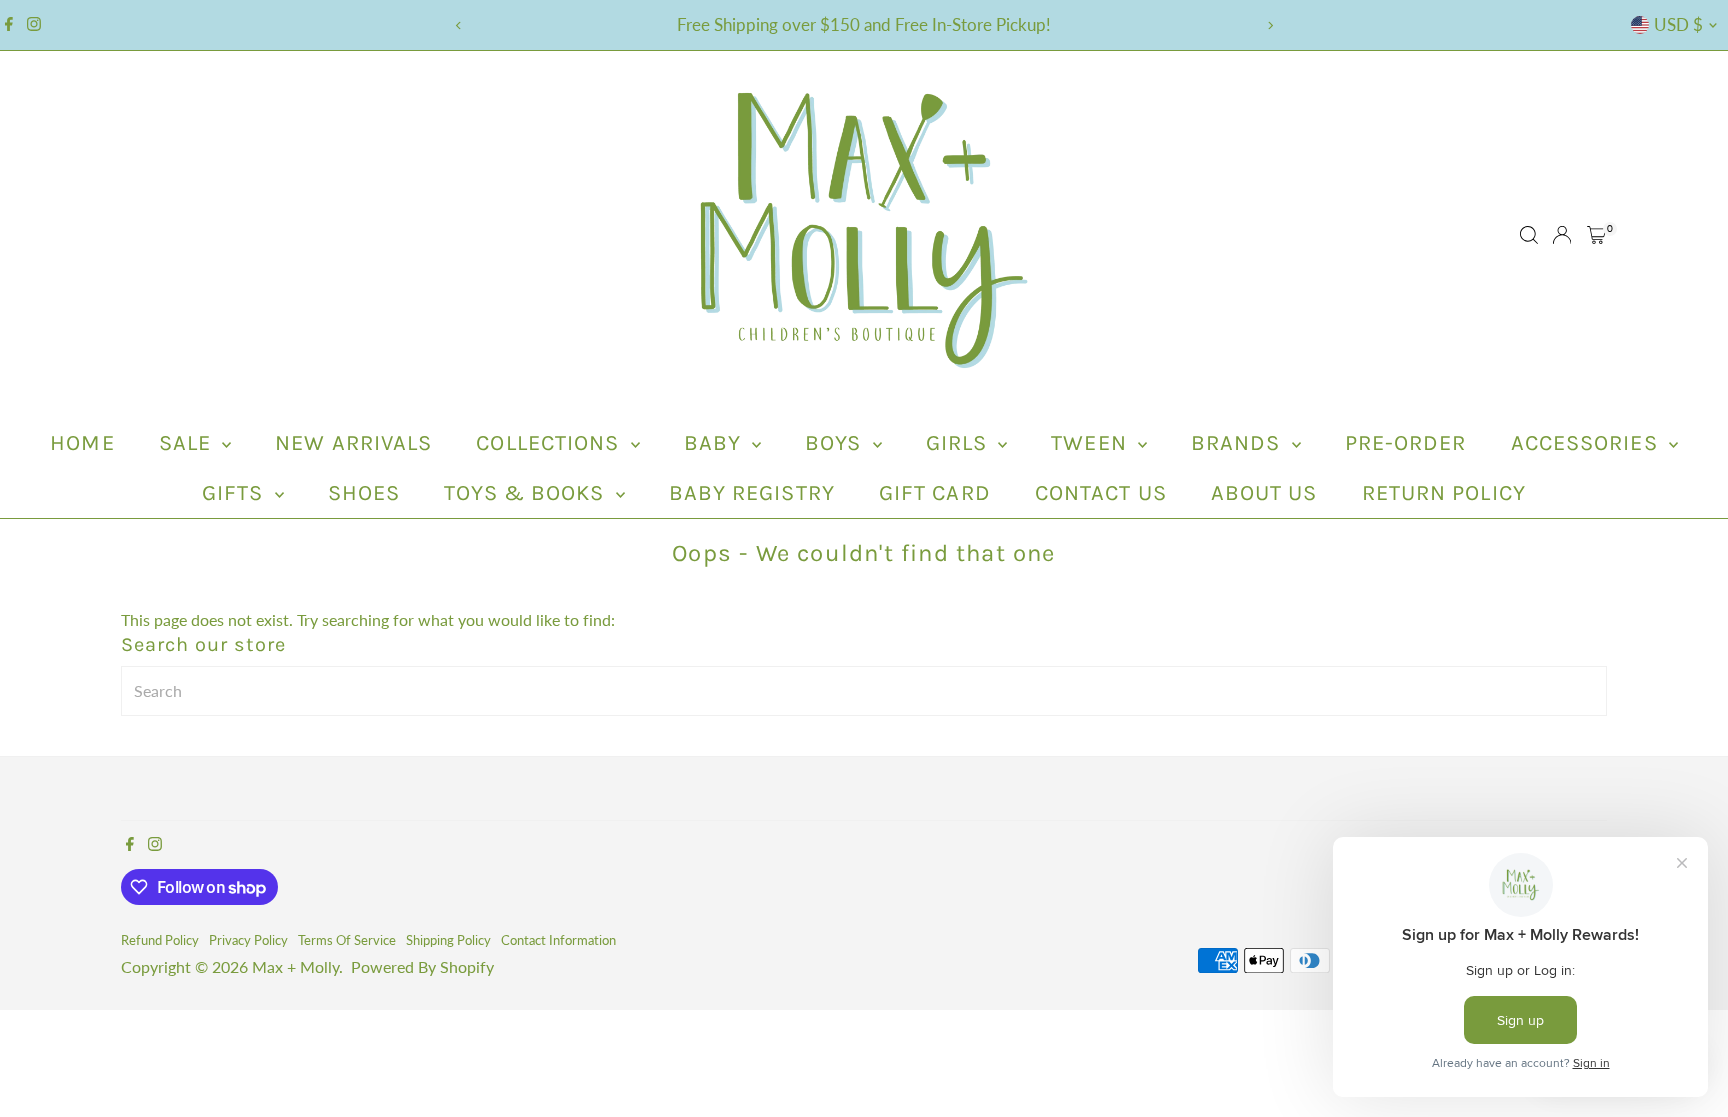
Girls (960, 443)
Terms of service (347, 940)
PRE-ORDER (1406, 443)
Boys (836, 443)
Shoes (364, 493)
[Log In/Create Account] (1562, 235)
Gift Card (935, 493)
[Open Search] (1529, 235)
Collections (550, 443)
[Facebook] (9, 25)
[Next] (1269, 25)
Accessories (1587, 443)
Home (82, 443)
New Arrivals (353, 443)
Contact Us (1101, 493)
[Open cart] (1596, 235)
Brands (1239, 443)
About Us (1264, 493)
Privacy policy (248, 940)
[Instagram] (34, 25)
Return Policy (1444, 493)
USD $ (1678, 24)
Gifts (236, 493)
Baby (716, 443)
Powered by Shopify (422, 966)
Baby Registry (752, 493)
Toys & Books (527, 493)
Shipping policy (448, 940)
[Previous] (458, 25)
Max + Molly (295, 966)
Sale (188, 443)
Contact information (558, 940)
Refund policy (160, 940)
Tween (1092, 443)
